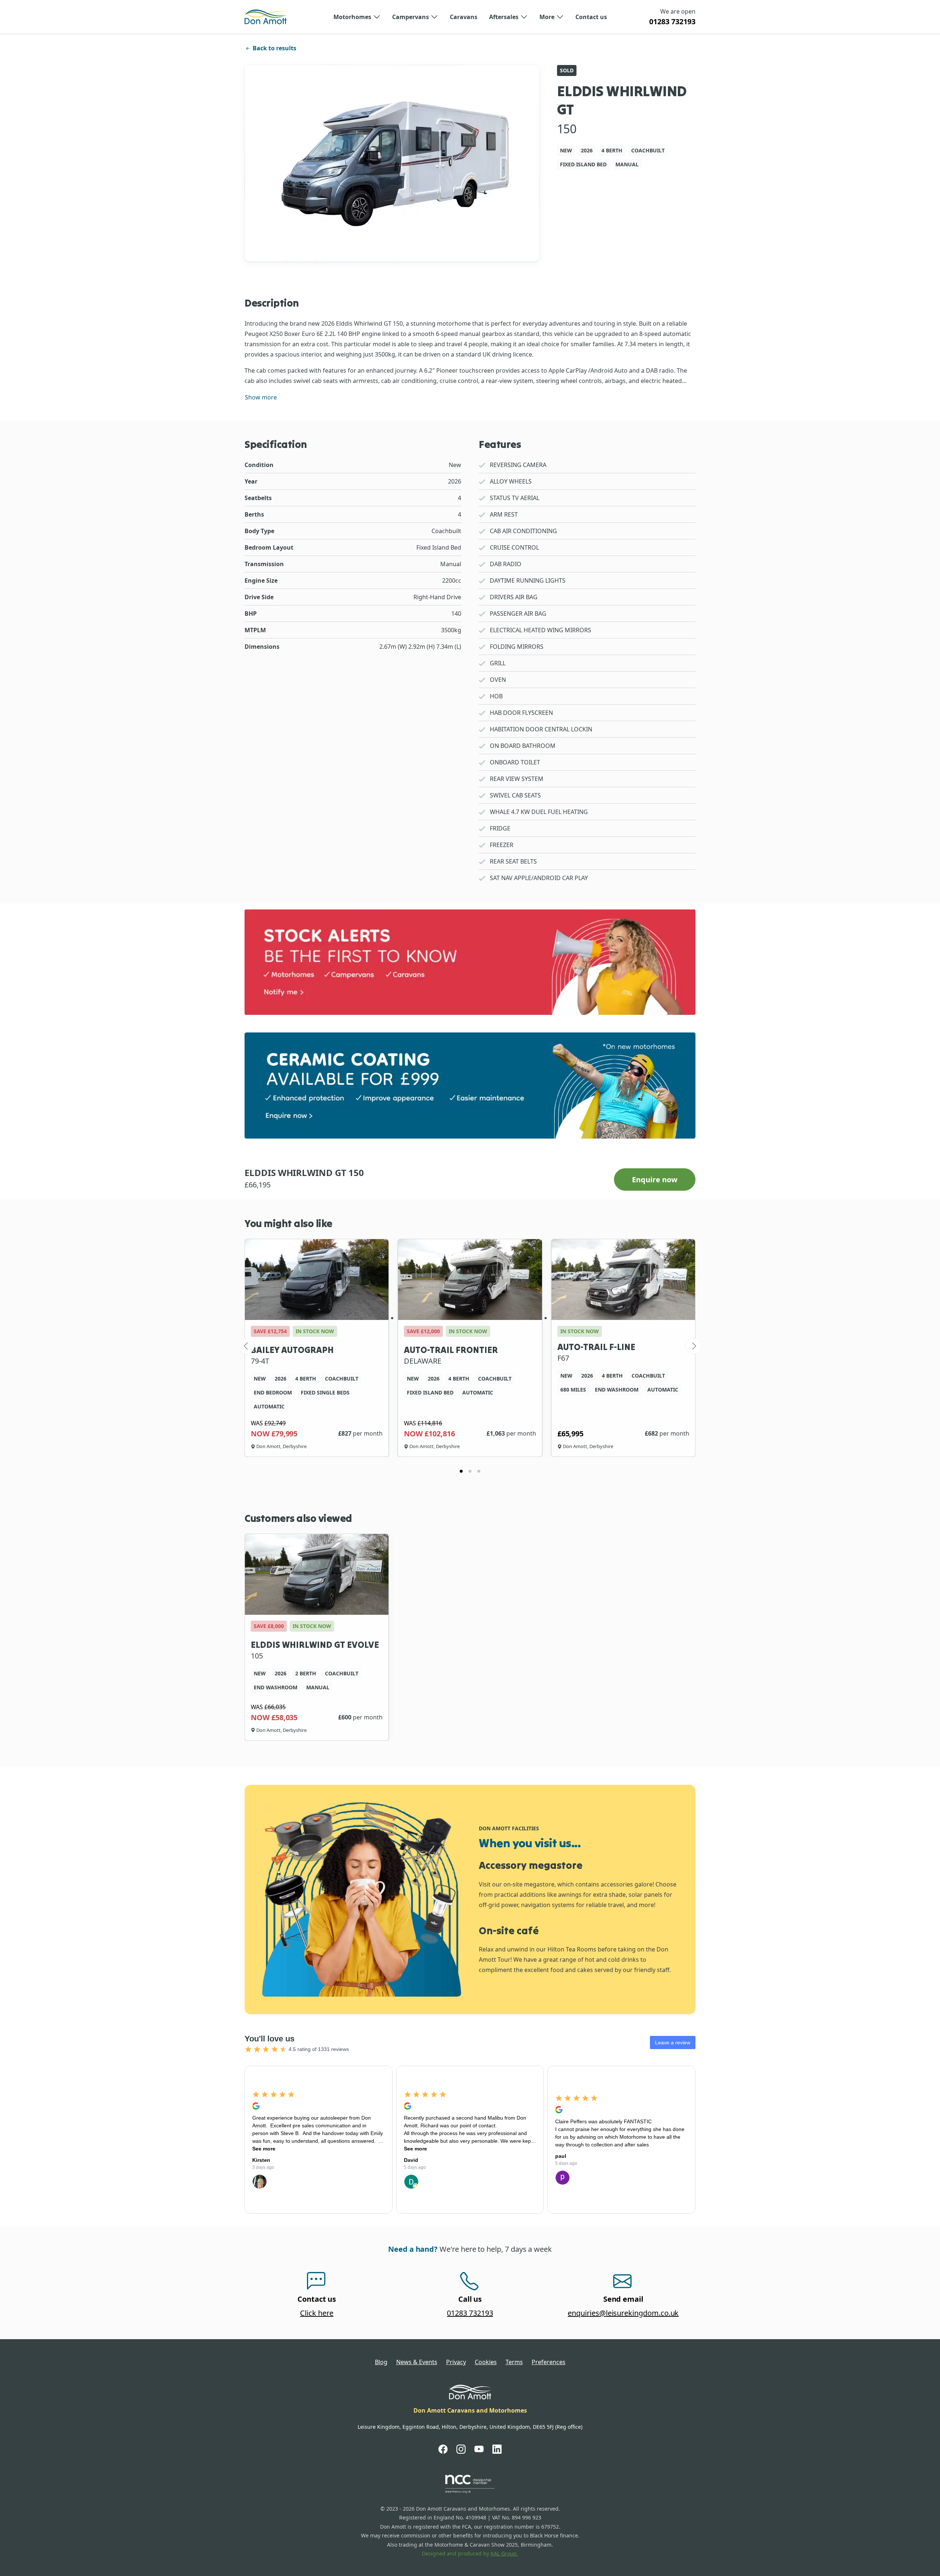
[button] (357, 17)
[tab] (461, 1471)
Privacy (456, 2362)
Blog (381, 2362)
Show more (261, 397)
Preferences (549, 2362)
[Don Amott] (266, 17)
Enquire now (655, 1180)
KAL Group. (504, 2553)
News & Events (417, 2362)
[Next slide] (694, 1346)
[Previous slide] (246, 1346)
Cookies (486, 2362)
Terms (514, 2362)
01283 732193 (672, 21)
